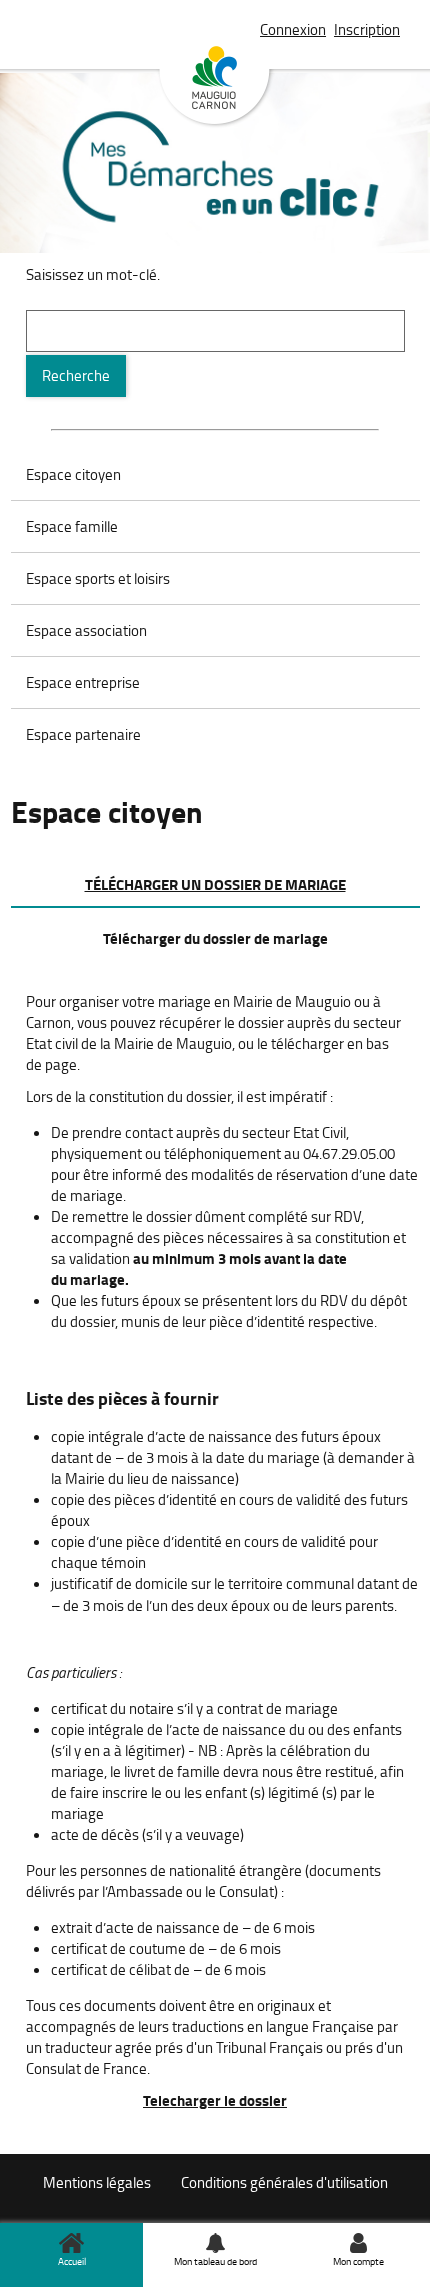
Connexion (293, 29)
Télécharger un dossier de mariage (215, 884)
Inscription (367, 29)
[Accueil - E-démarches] (215, 193)
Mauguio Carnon (215, 86)
